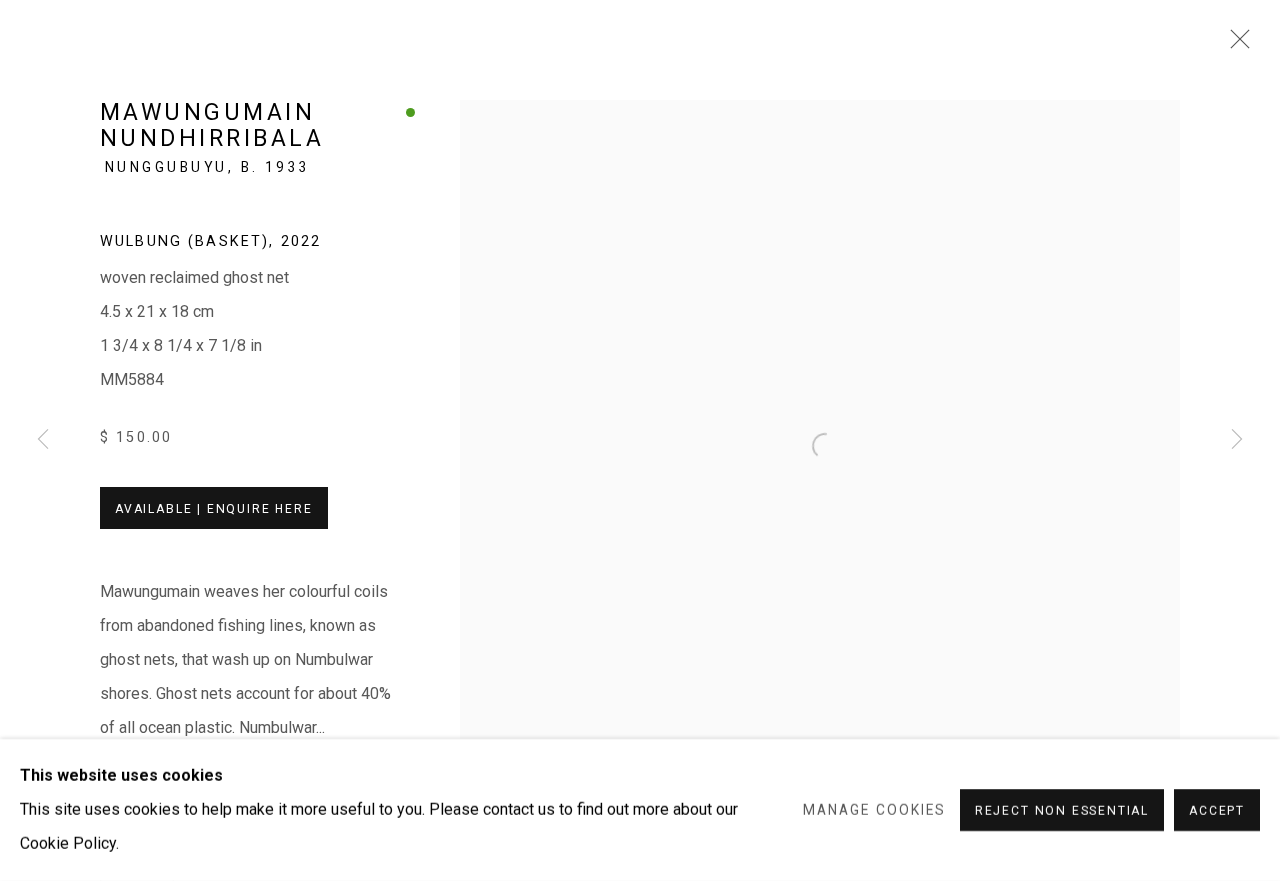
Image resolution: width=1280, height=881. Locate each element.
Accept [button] (1217, 811)
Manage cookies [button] (874, 810)
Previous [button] (43, 440)
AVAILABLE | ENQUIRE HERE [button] (214, 509)
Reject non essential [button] (1062, 811)
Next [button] (1237, 440)
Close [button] (1235, 45)
